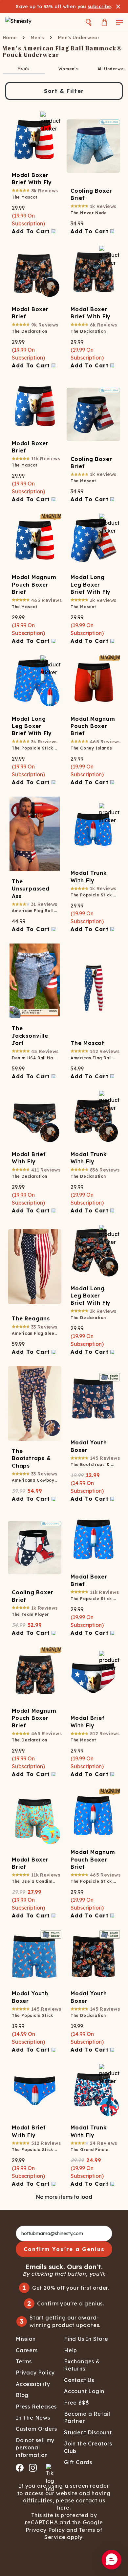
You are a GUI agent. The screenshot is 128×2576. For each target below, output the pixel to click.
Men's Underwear (79, 38)
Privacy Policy (45, 2530)
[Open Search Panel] (89, 22)
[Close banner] (118, 7)
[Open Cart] (104, 22)
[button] (112, 2560)
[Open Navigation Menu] (119, 22)
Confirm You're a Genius (64, 2249)
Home (10, 38)
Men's (37, 38)
